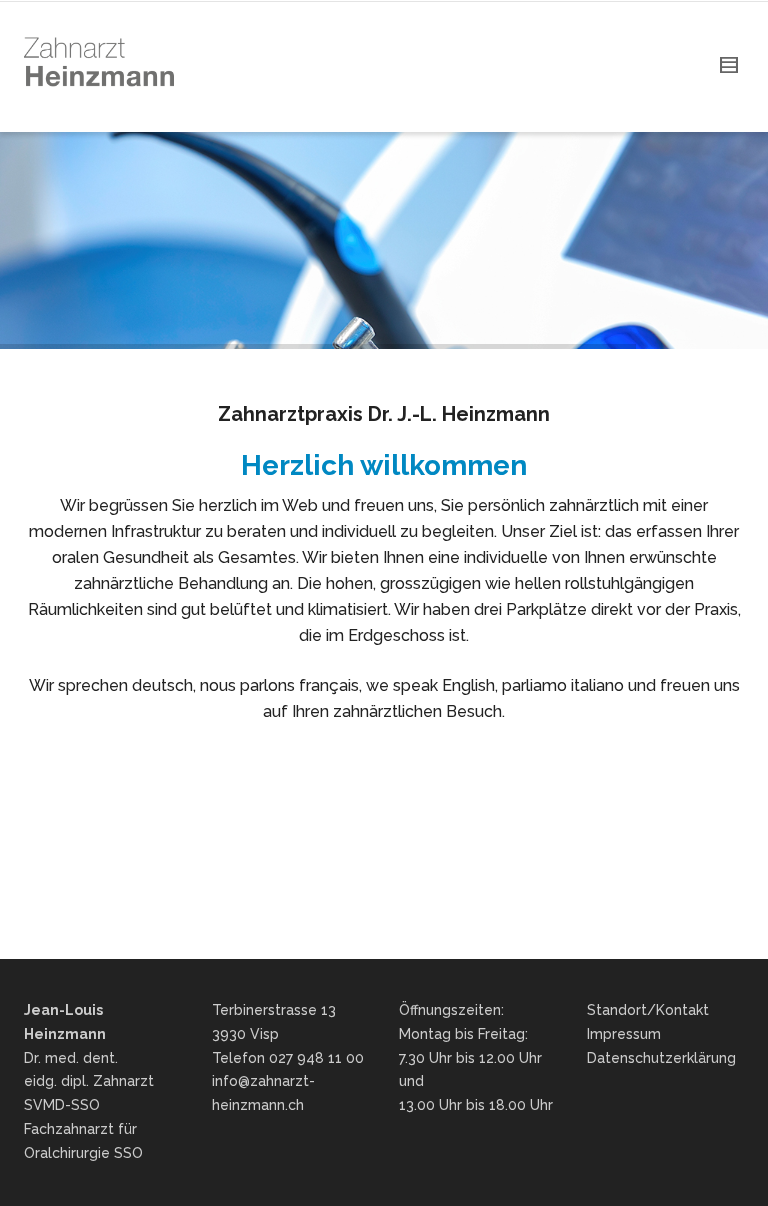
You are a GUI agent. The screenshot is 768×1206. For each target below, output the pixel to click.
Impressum (624, 1034)
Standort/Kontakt (648, 1010)
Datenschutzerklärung (661, 1058)
